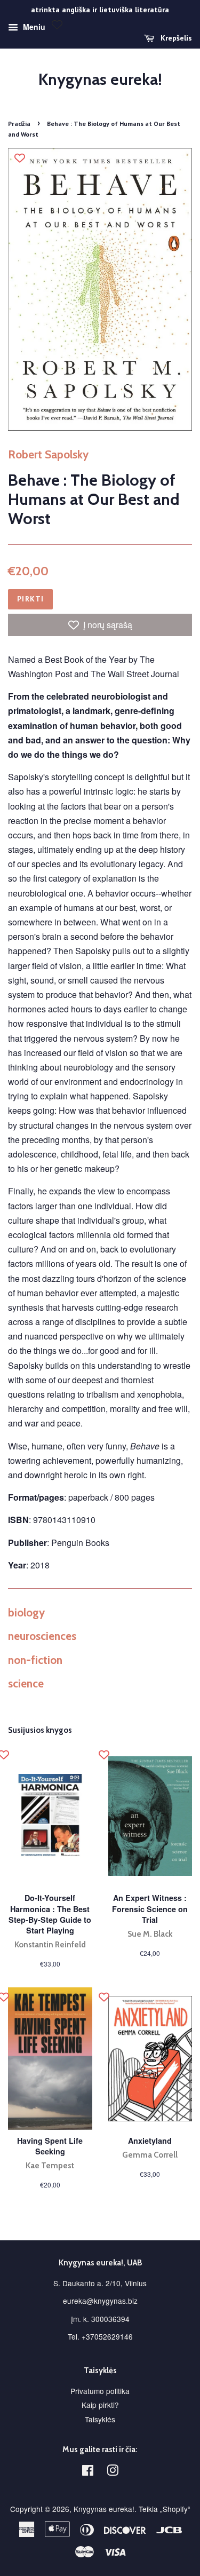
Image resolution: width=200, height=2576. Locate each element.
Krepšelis (175, 38)
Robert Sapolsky (48, 454)
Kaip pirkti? (100, 2405)
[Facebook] (88, 2472)
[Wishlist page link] (57, 25)
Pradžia (19, 124)
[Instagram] (113, 2472)
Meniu (33, 27)
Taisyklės (100, 2419)
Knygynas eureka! (100, 80)
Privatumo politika (100, 2391)
